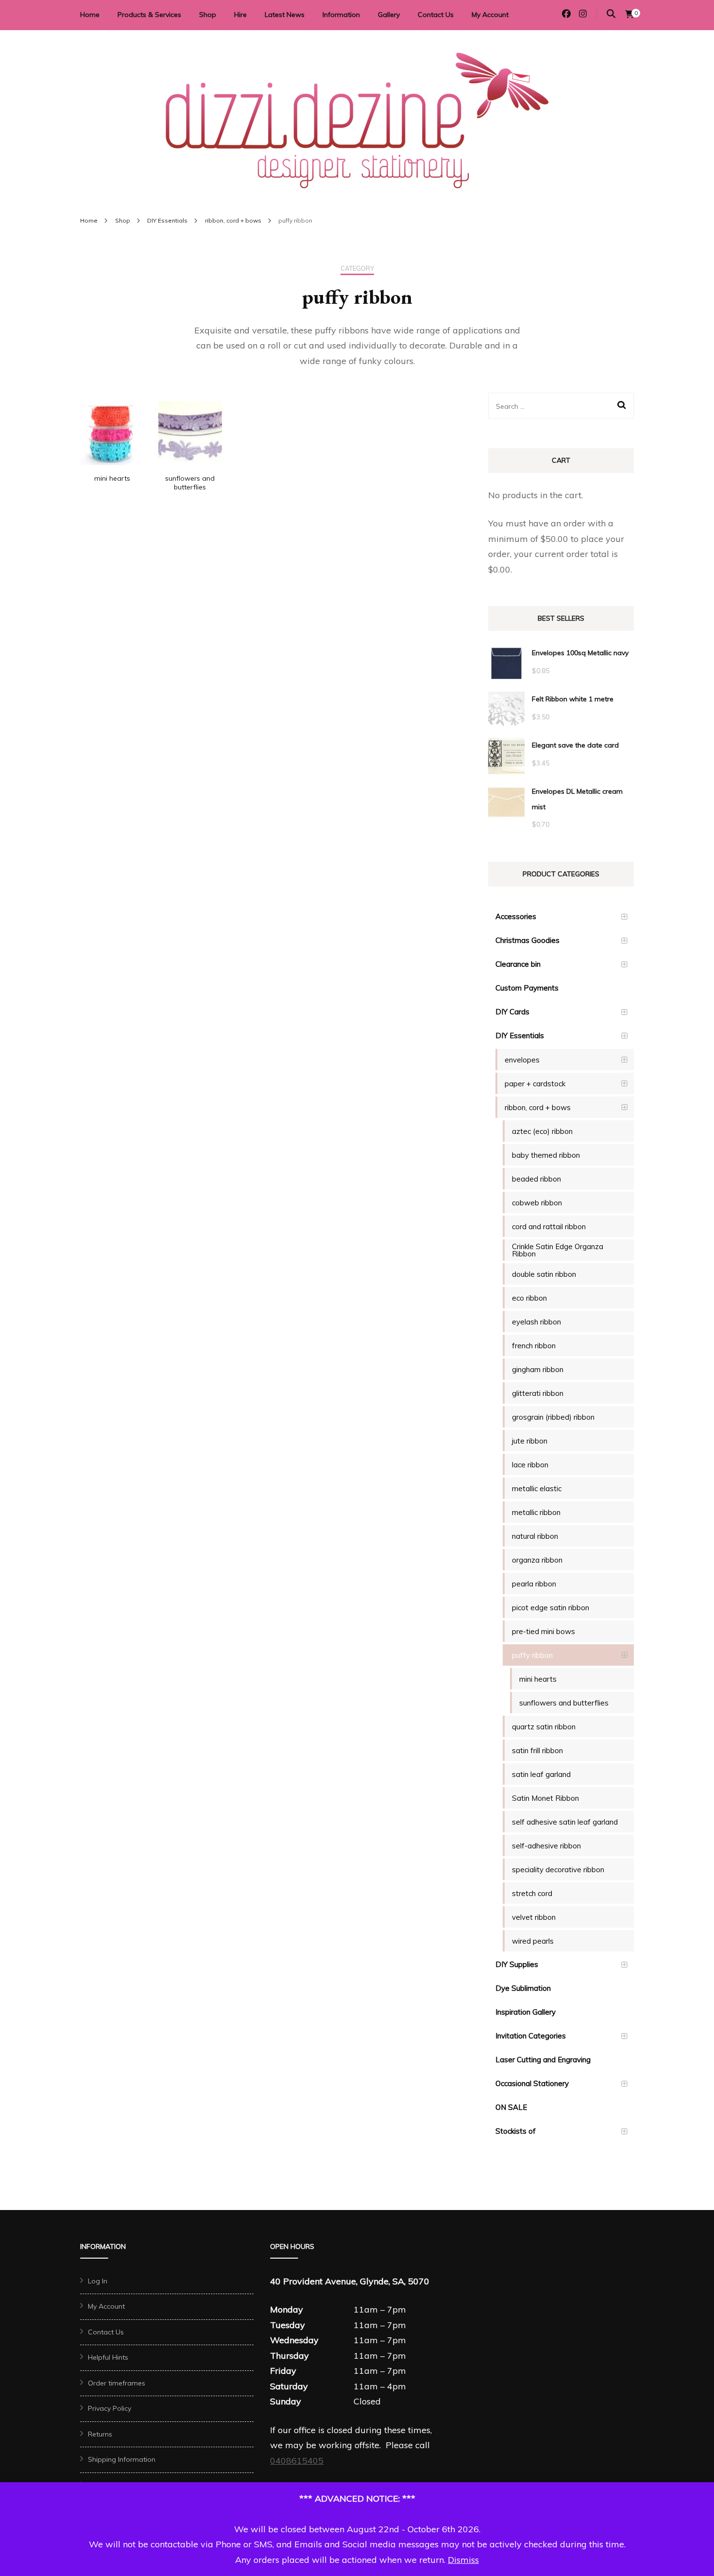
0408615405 (297, 2461)
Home (90, 15)
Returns (100, 2434)
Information (341, 15)
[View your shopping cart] (629, 14)
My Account (490, 15)
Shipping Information (122, 2459)
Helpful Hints (108, 2357)
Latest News (285, 15)
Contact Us (436, 15)
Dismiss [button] (463, 2560)
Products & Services (149, 15)
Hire (240, 15)
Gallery (389, 15)
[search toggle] (611, 14)
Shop (208, 15)
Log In (98, 2281)
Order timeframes (117, 2383)
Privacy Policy (110, 2408)
